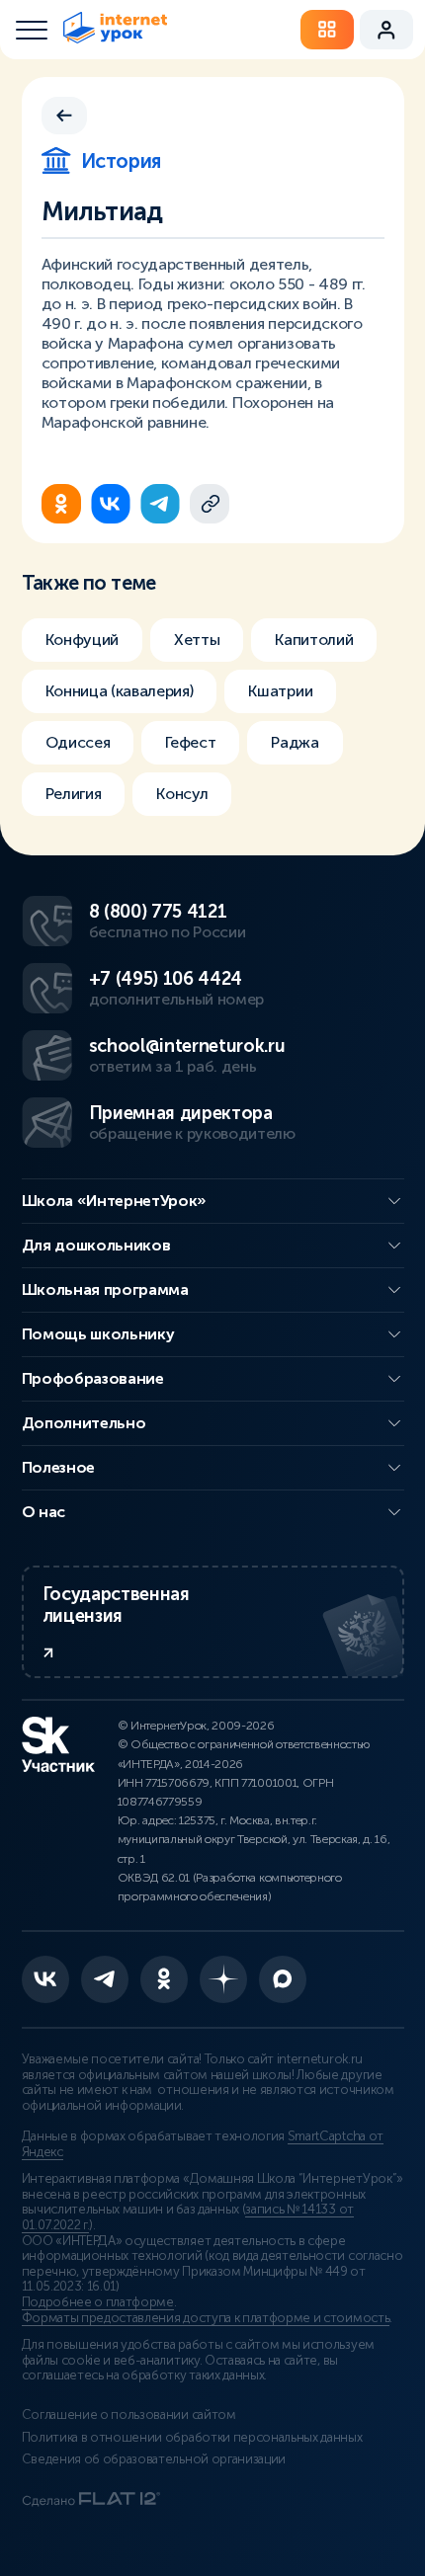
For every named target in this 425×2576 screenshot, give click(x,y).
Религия (74, 794)
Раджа (295, 742)
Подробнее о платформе (98, 2302)
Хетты (197, 640)
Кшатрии (280, 691)
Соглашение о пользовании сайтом (129, 2415)
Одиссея (78, 742)
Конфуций (82, 640)
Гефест (190, 742)
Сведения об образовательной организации (154, 2459)
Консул (182, 794)
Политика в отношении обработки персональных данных (192, 2438)
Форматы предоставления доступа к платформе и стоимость (206, 2318)
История (121, 161)
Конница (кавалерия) (120, 691)
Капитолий (314, 640)
